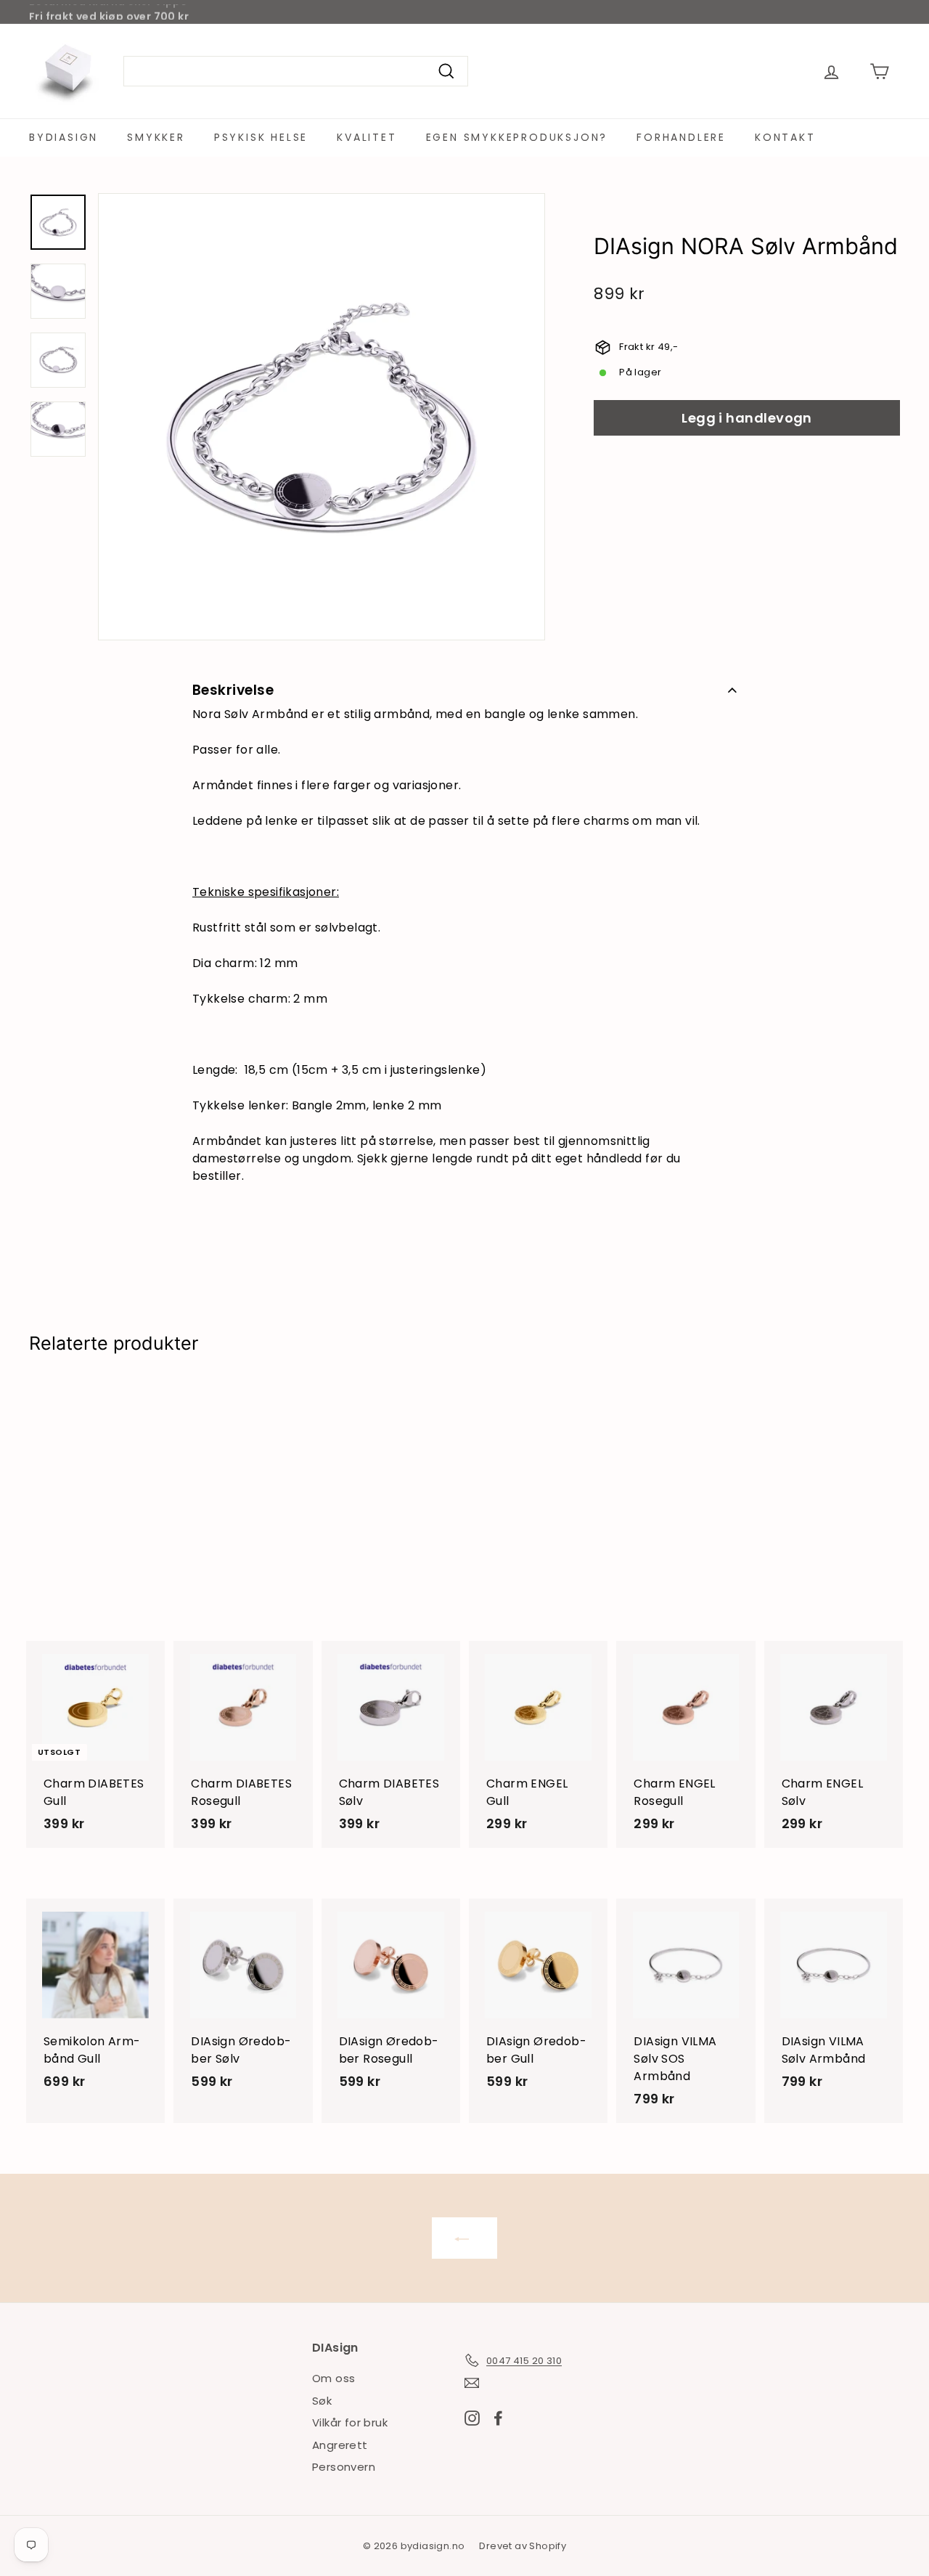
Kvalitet (367, 137)
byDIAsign (64, 137)
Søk (322, 2401)
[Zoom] (322, 417)
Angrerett (340, 2445)
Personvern (344, 2467)
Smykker (156, 137)
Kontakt (785, 137)
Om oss (333, 2378)
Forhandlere (681, 137)
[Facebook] (498, 2417)
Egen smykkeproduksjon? (517, 137)
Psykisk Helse (261, 137)
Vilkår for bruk (350, 2422)
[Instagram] (472, 2417)
